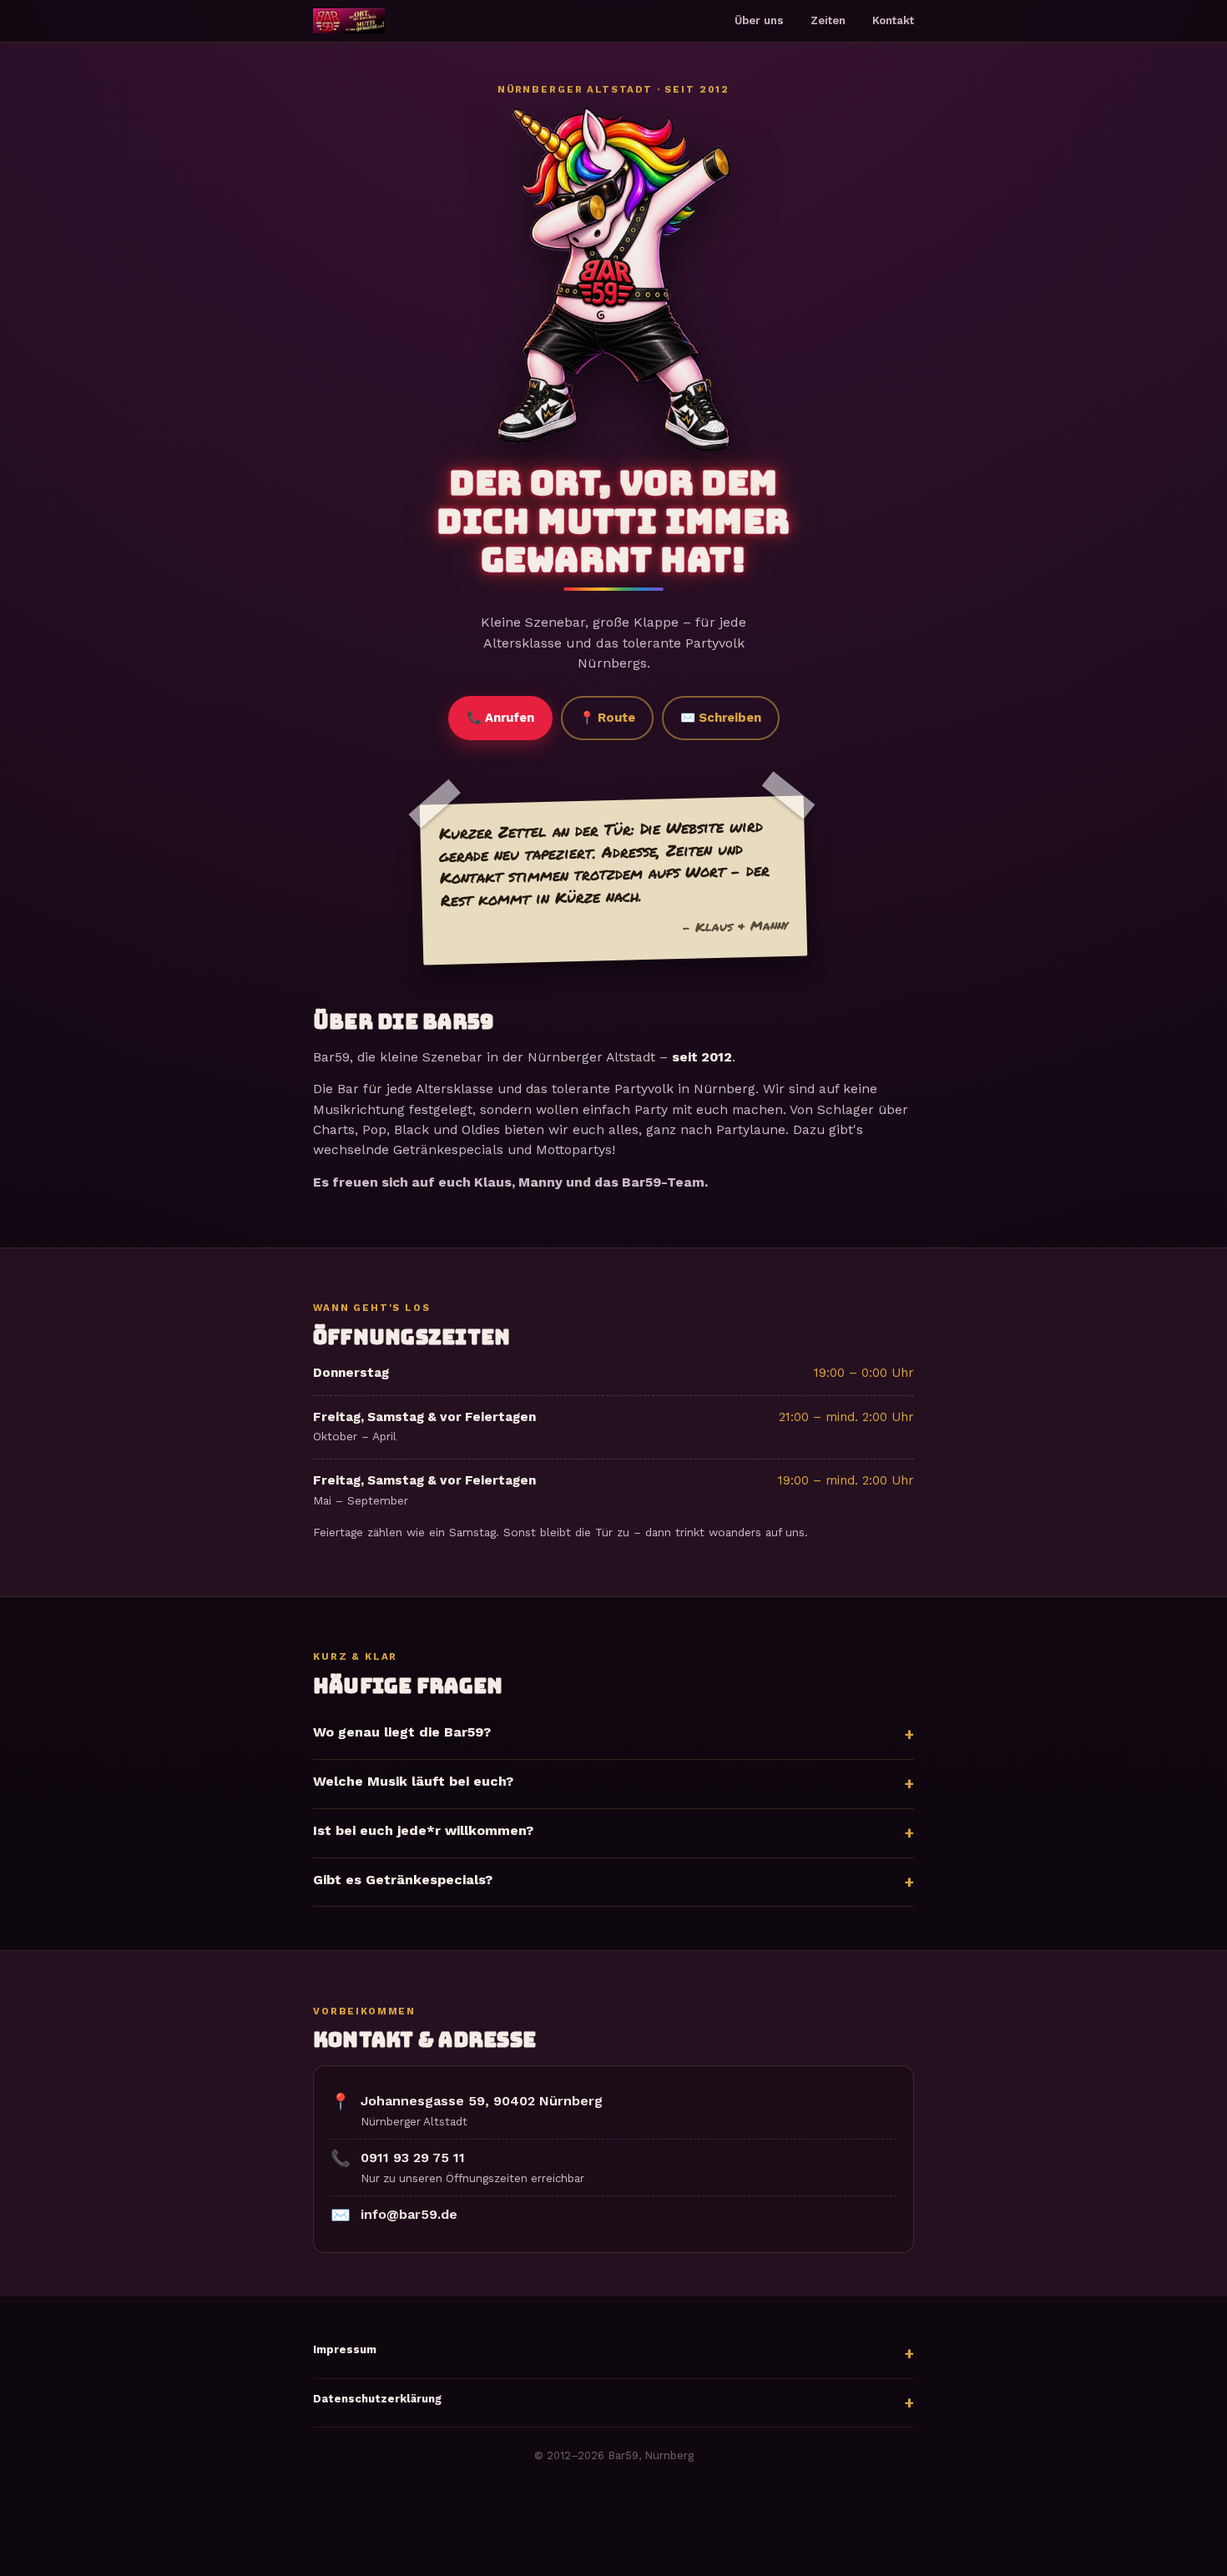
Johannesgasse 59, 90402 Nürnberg (482, 2101)
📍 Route (607, 718)
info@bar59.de (409, 2214)
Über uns (759, 20)
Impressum (345, 2349)
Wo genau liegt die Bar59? (402, 1732)
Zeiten (828, 20)
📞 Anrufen (500, 718)
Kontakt (893, 20)
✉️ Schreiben (721, 718)
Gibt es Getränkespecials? (403, 1880)
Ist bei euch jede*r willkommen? (423, 1830)
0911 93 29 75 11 (413, 2158)
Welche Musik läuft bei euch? (413, 1781)
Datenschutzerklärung (377, 2399)
